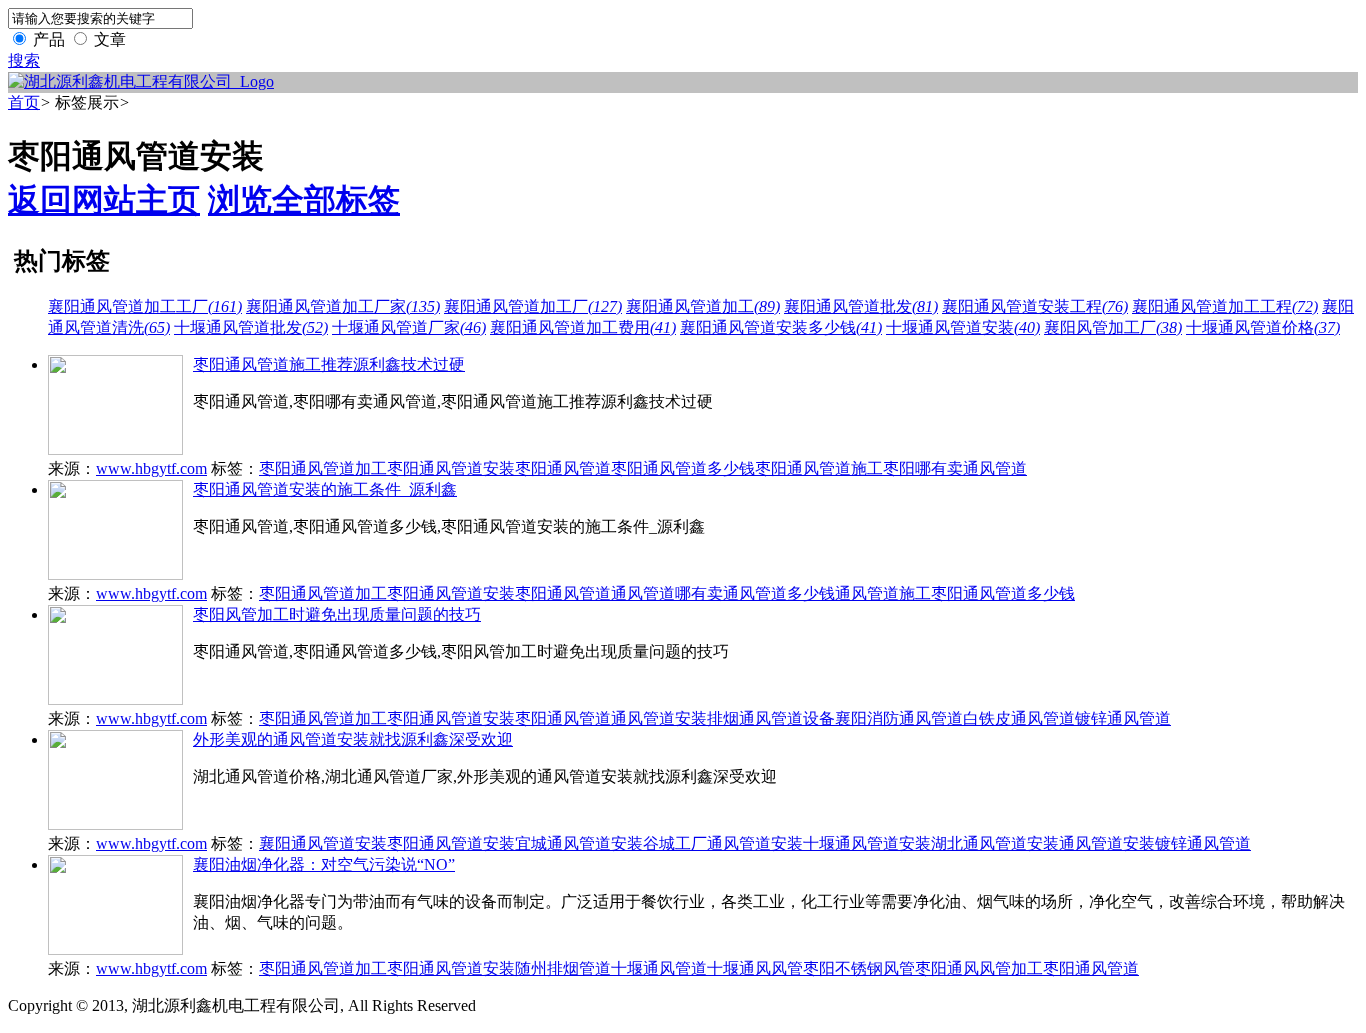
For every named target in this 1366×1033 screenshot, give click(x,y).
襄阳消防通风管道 (899, 718)
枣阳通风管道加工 (323, 468)
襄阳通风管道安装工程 (1035, 306)
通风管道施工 (883, 593)
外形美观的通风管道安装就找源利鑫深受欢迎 (353, 739)
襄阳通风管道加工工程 (1225, 306)
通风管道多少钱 (779, 593)
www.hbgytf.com (151, 468)
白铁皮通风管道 (1019, 718)
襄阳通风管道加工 (703, 306)
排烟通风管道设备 (771, 718)
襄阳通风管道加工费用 (583, 327)
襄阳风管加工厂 (1113, 327)
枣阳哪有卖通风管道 (955, 468)
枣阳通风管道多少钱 (683, 468)
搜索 (24, 60)
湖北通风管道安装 (995, 843)
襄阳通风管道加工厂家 (343, 306)
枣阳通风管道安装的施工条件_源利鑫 (325, 489)
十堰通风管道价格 (1263, 327)
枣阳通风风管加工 (979, 968)
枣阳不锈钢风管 (859, 968)
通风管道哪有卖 (667, 593)
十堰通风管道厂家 (409, 327)
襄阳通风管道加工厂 (533, 306)
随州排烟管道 (563, 968)
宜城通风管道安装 (579, 843)
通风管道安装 (659, 718)
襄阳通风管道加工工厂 (145, 306)
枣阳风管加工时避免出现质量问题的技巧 (337, 614)
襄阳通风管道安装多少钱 (781, 327)
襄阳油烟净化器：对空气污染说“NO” (324, 864)
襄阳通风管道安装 (323, 843)
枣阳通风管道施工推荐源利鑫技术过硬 (329, 364)
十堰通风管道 (659, 968)
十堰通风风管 (755, 968)
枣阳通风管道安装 (451, 468)
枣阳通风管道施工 (819, 468)
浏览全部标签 (304, 200)
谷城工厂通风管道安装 (723, 843)
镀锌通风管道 (1123, 718)
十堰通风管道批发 (251, 327)
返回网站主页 (104, 200)
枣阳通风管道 (563, 468)
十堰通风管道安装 (963, 327)
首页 (24, 102)
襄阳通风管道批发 (861, 306)
